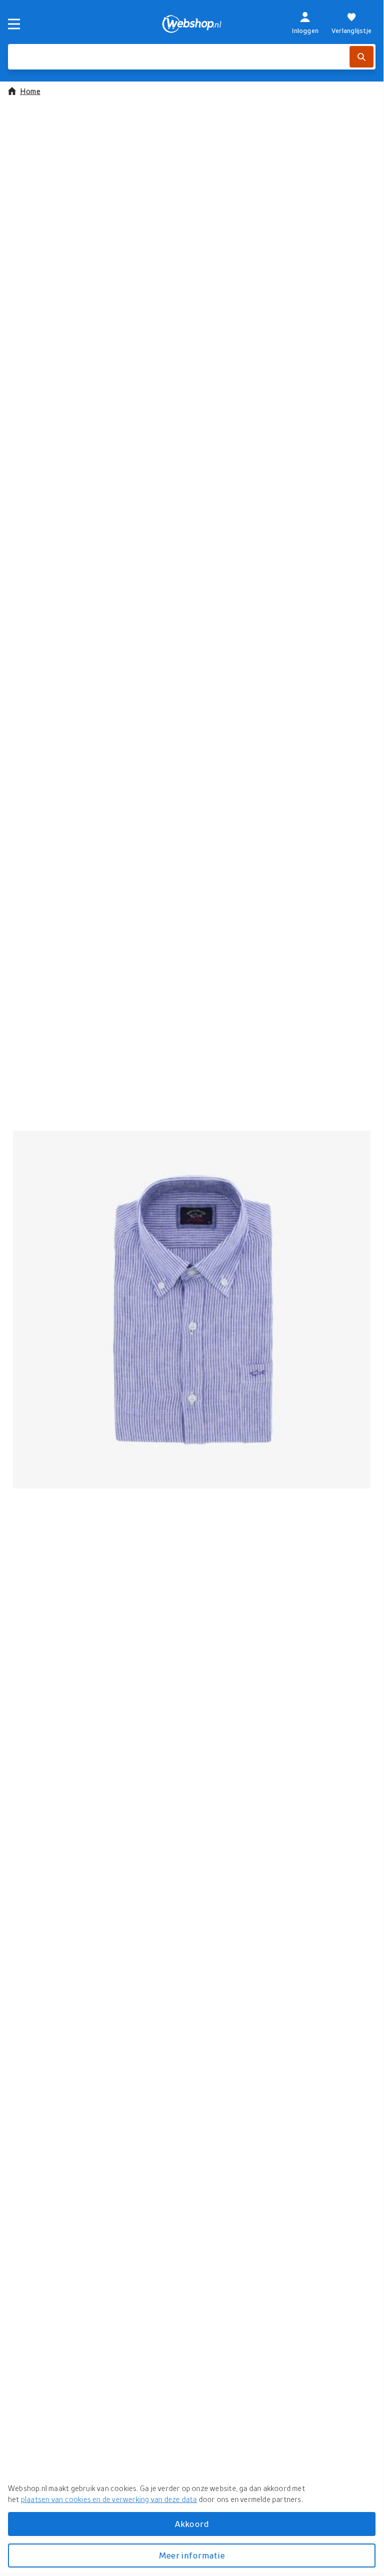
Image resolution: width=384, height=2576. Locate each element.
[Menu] (14, 24)
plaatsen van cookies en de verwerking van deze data (109, 2499)
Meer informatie (192, 2555)
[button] (192, 1309)
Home (30, 91)
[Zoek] (362, 57)
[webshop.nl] (192, 24)
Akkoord (192, 2524)
